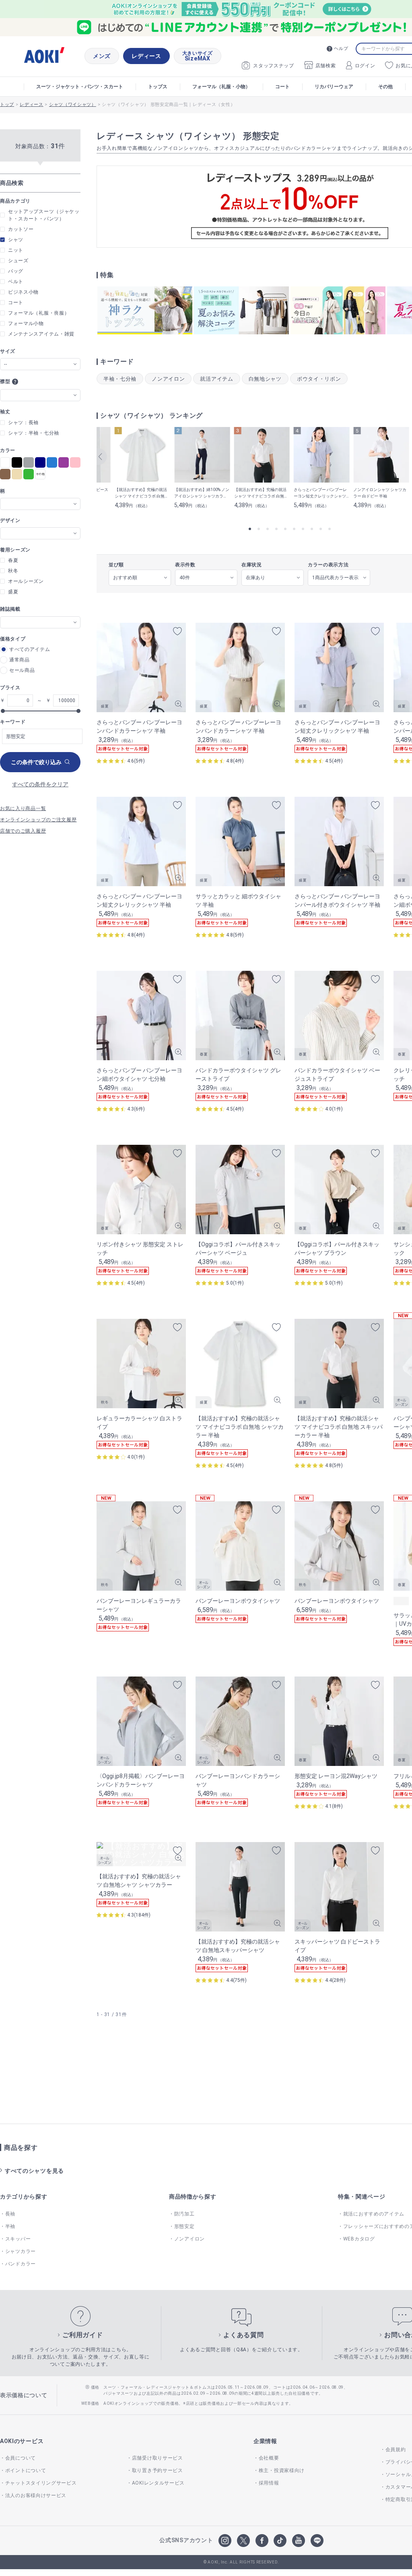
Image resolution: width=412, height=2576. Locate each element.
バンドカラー (21, 2264)
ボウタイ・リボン (319, 379)
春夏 (13, 560)
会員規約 (396, 2450)
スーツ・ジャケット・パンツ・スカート (80, 87)
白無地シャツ (265, 379)
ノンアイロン (168, 379)
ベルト (16, 282)
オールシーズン (26, 581)
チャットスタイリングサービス (41, 2483)
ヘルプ (341, 49)
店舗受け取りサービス (158, 2458)
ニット (16, 250)
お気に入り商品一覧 (23, 808)
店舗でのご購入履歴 (23, 831)
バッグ (16, 271)
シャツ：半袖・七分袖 (34, 433)
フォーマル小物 (26, 323)
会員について (21, 2458)
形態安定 (184, 2226)
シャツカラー (21, 2251)
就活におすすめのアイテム (374, 2214)
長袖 (10, 2214)
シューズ (18, 261)
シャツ (16, 240)
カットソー (21, 229)
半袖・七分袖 (120, 379)
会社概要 (269, 2458)
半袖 (10, 2226)
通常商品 (20, 660)
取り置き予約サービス (158, 2470)
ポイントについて (26, 2470)
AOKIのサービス (22, 2441)
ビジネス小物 (23, 292)
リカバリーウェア (334, 87)
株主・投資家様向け (282, 2470)
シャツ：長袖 (23, 423)
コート (282, 87)
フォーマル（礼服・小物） (221, 87)
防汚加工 (184, 2214)
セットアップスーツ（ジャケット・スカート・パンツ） (44, 215)
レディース (146, 56)
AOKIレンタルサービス (158, 2483)
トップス (158, 87)
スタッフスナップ (274, 66)
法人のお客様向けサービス (36, 2495)
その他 (385, 87)
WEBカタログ (359, 2239)
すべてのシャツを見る (34, 2171)
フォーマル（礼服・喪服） (39, 313)
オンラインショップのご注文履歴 (38, 820)
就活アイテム (216, 379)
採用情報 (269, 2483)
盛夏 (13, 592)
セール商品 (22, 670)
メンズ (102, 56)
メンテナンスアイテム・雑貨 (41, 334)
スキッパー (18, 2239)
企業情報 (265, 2441)
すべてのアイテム (30, 649)
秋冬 (13, 571)
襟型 (5, 381)
